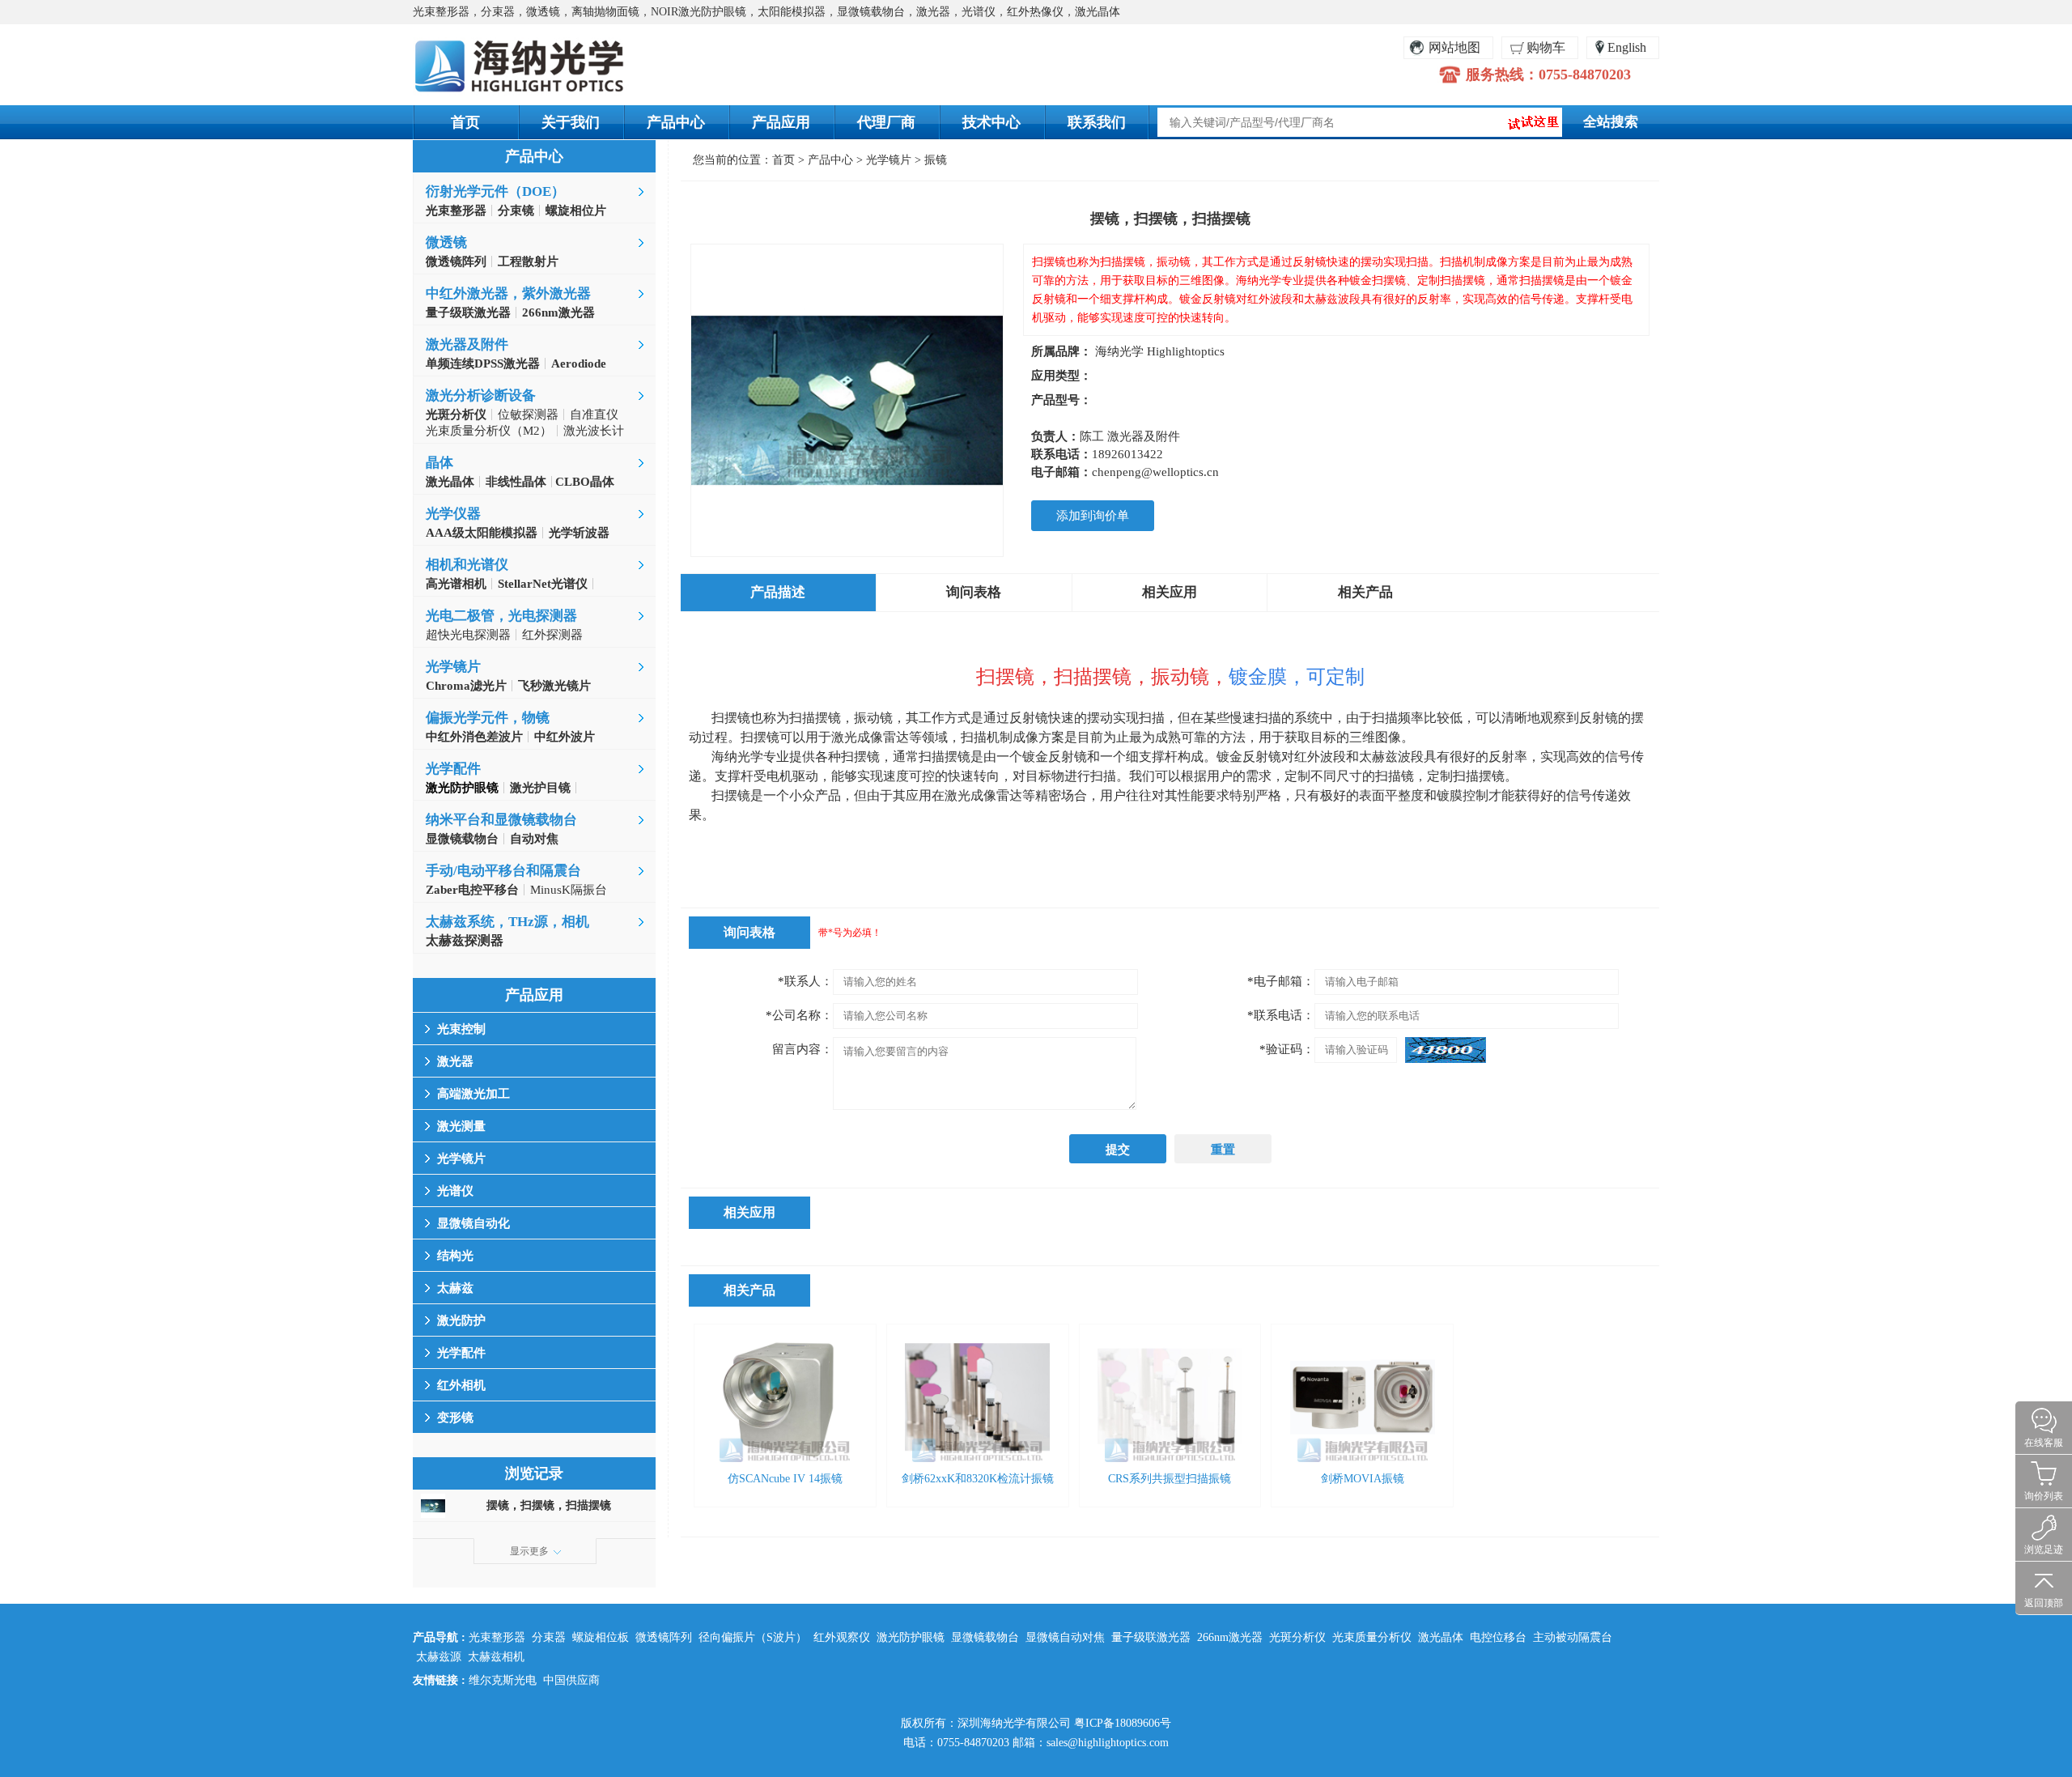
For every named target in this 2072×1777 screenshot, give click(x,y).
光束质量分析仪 (1372, 1637)
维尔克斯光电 (503, 1680)
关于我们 (571, 122)
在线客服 (2044, 1443)
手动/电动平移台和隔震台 (503, 871)
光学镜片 (453, 667)
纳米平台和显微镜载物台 (501, 820)
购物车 (1546, 47)
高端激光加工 (473, 1094)
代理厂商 (886, 122)
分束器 (549, 1637)
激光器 (455, 1061)
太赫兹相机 (496, 1657)
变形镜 (455, 1418)
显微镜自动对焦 (1065, 1637)
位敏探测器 (528, 414)
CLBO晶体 (583, 482)
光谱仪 (455, 1191)
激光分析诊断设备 (481, 395)
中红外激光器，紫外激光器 (508, 293)
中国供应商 (571, 1680)
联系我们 (1097, 122)
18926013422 (1127, 454)
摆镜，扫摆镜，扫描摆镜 (549, 1505)
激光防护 (461, 1320)
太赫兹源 (439, 1657)
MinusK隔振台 (569, 890)
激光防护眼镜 (911, 1637)
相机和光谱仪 (467, 565)
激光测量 (461, 1126)
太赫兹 (455, 1288)
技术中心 (991, 122)
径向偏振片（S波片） (753, 1637)
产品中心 (676, 122)
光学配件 (453, 769)
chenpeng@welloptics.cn (1155, 472)
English (1627, 47)
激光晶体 (1441, 1637)
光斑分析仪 (1297, 1637)
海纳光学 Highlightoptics (1160, 351)
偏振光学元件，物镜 (488, 718)
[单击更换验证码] (1446, 1050)
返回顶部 (2044, 1603)
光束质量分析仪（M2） (489, 431)
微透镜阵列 (664, 1637)
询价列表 (2044, 1496)
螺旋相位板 (601, 1637)
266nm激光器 (1230, 1637)
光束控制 (461, 1029)
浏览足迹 (2044, 1550)
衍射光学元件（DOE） (495, 191)
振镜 (936, 160)
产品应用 (781, 122)
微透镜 (446, 242)
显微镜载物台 (985, 1637)
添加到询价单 (1093, 516)
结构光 (455, 1256)
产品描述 (778, 592)
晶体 (439, 463)
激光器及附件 (467, 344)
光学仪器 (453, 514)
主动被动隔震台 (1573, 1637)
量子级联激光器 (1151, 1637)
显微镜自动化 (473, 1223)
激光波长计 (594, 431)
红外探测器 (552, 635)
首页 (465, 122)
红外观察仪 (842, 1637)
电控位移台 (1498, 1637)
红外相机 (461, 1385)
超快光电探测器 (468, 635)
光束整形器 (497, 1637)
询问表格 (974, 592)
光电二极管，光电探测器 (501, 616)
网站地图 (1454, 47)
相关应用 (1170, 592)
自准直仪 (594, 414)
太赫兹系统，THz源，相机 (507, 922)
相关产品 (1365, 592)
